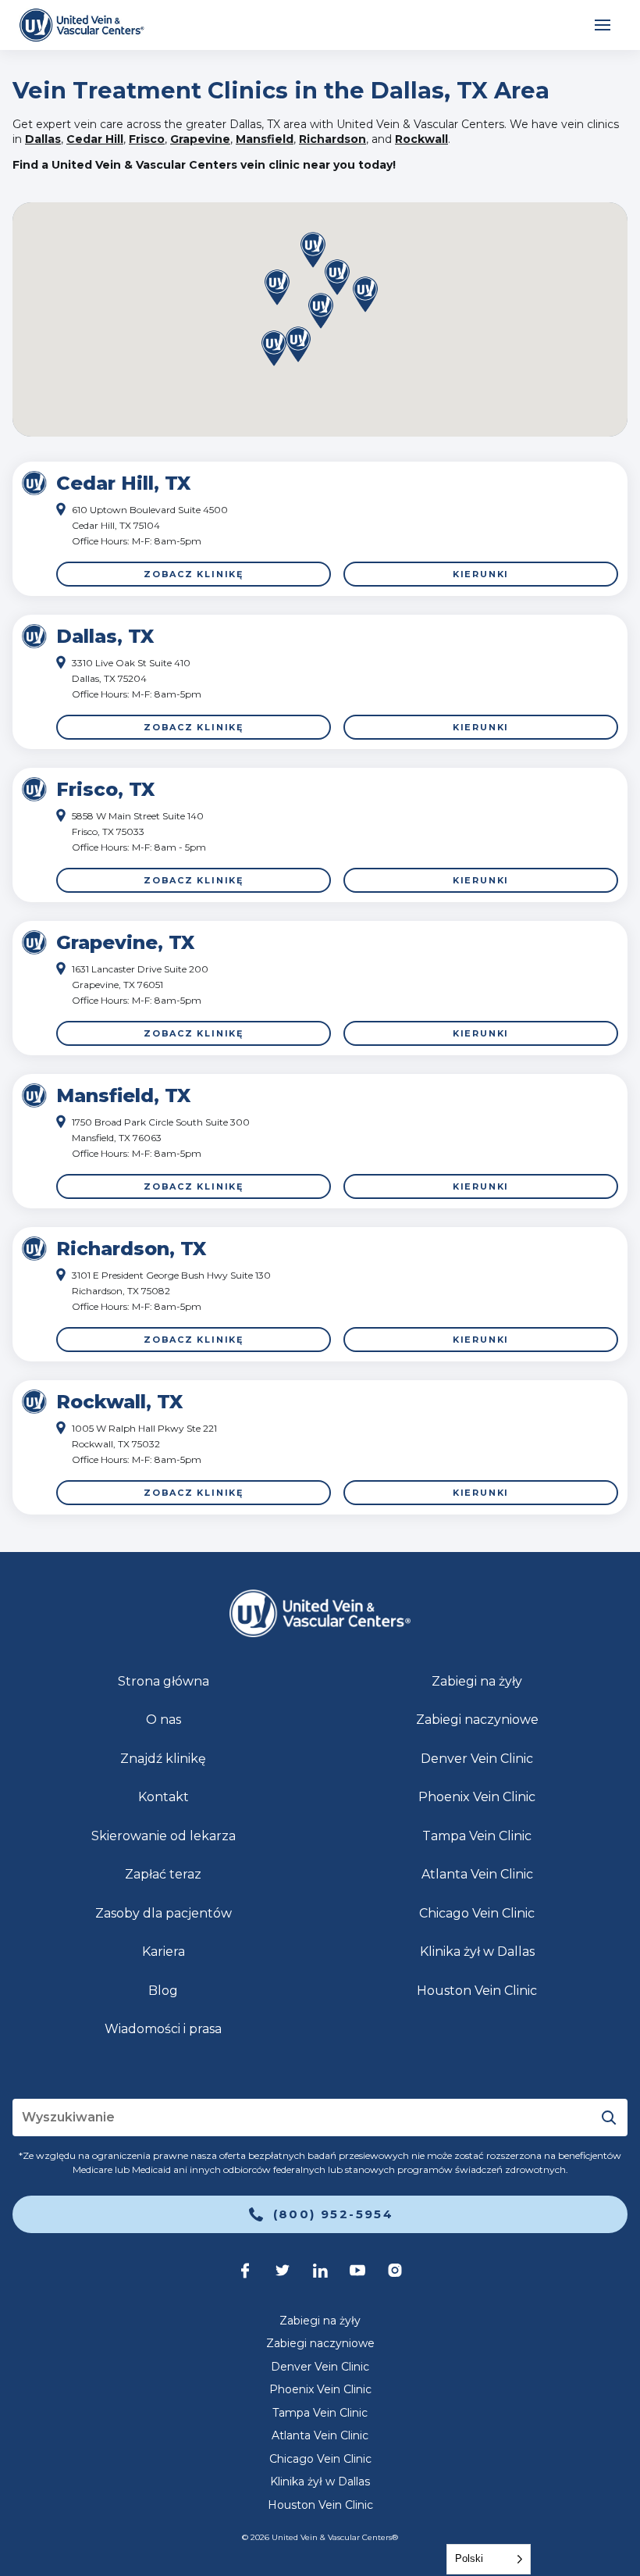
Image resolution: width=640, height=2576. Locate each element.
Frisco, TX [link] (105, 789)
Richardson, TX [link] (131, 1249)
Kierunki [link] (481, 574)
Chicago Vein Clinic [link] (477, 1913)
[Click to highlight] (320, 529)
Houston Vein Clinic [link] (477, 1991)
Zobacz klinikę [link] (194, 574)
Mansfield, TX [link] (123, 1095)
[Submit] (609, 2118)
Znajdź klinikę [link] (163, 1759)
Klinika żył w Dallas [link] (477, 1952)
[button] (298, 346)
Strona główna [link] (164, 1681)
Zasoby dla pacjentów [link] (164, 1913)
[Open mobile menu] (603, 25)
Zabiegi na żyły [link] (477, 1681)
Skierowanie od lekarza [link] (164, 1836)
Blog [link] (163, 1991)
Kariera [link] (164, 1952)
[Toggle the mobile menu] (603, 25)
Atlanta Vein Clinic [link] (477, 1874)
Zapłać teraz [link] (163, 1874)
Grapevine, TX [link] (125, 942)
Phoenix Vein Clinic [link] (477, 1797)
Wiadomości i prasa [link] (163, 2029)
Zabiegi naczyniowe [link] (477, 1720)
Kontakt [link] (164, 1797)
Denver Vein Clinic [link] (477, 1759)
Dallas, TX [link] (105, 636)
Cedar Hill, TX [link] (123, 483)
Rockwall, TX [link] (119, 1402)
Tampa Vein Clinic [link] (477, 1836)
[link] (82, 25)
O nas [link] (164, 1720)
